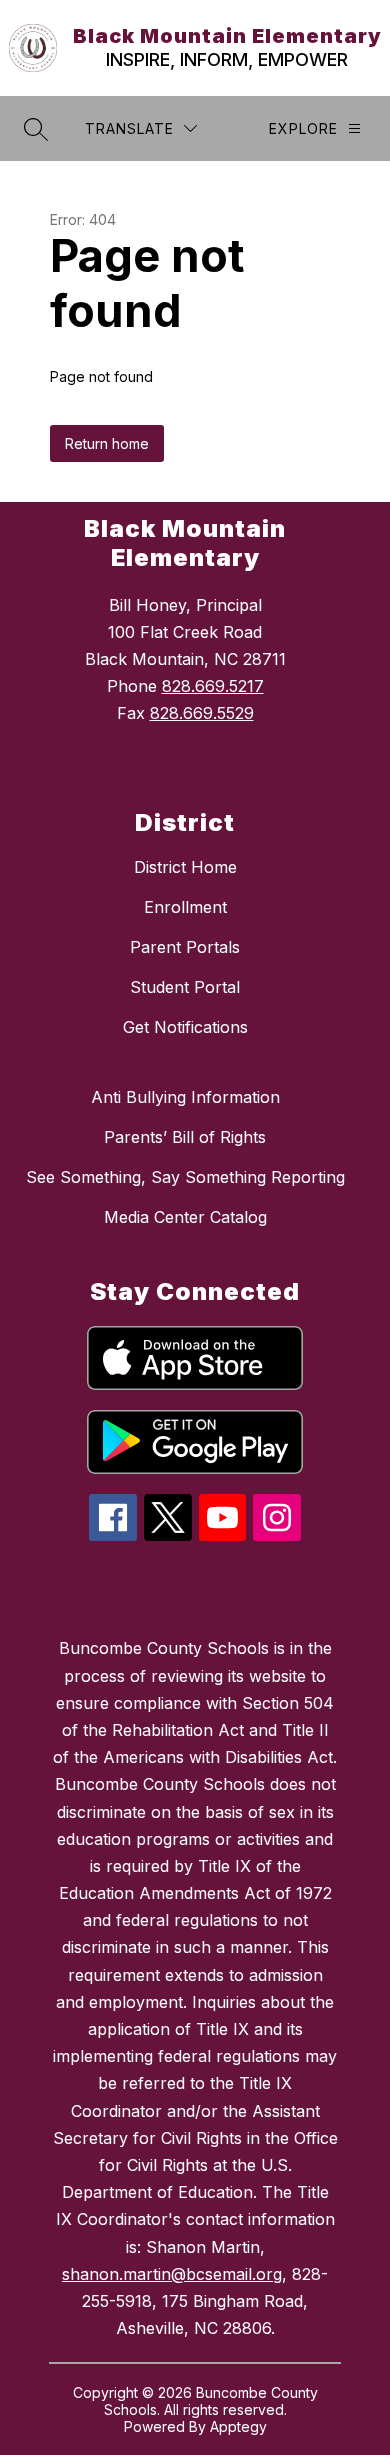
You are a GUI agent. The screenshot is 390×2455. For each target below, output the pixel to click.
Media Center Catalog (185, 1217)
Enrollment (185, 907)
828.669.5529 (202, 713)
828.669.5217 (213, 686)
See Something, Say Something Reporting (185, 1177)
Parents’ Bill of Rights (185, 1137)
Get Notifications (185, 1027)
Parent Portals (185, 947)
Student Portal (185, 987)
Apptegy (238, 2426)
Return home (107, 443)
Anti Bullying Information (185, 1097)
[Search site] (36, 129)
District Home (185, 867)
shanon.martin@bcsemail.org (172, 2274)
